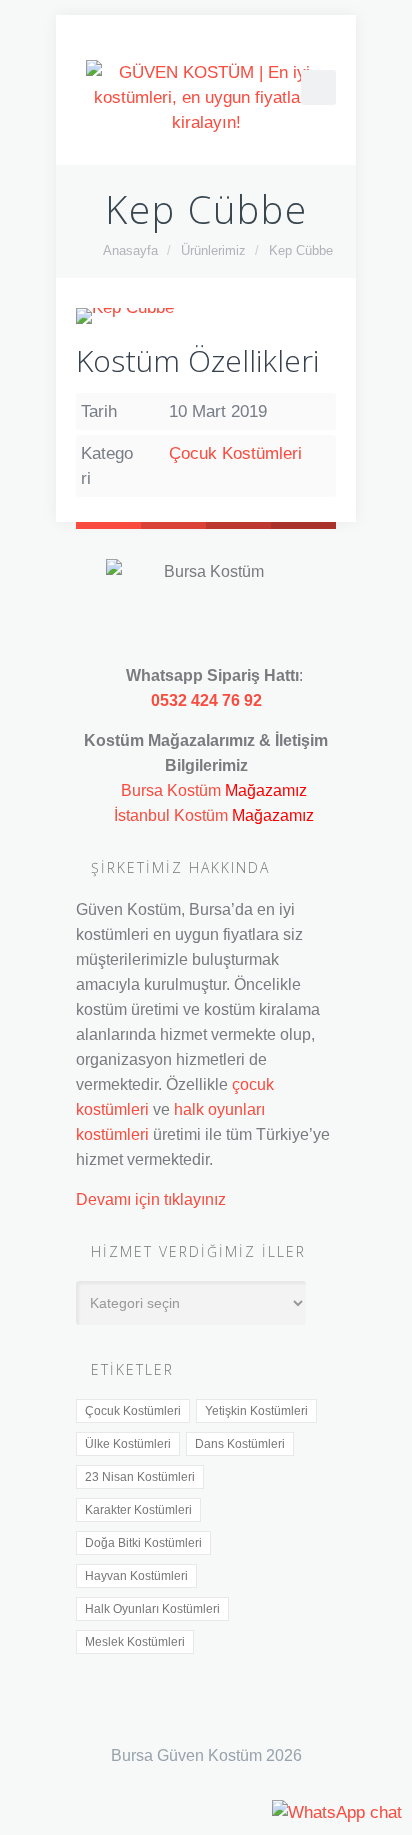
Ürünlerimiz (213, 250)
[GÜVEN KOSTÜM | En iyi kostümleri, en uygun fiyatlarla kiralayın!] (206, 97)
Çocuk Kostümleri (235, 453)
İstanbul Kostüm (171, 815)
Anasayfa (130, 250)
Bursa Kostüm (171, 790)
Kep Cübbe (301, 250)
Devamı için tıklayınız (151, 1199)
